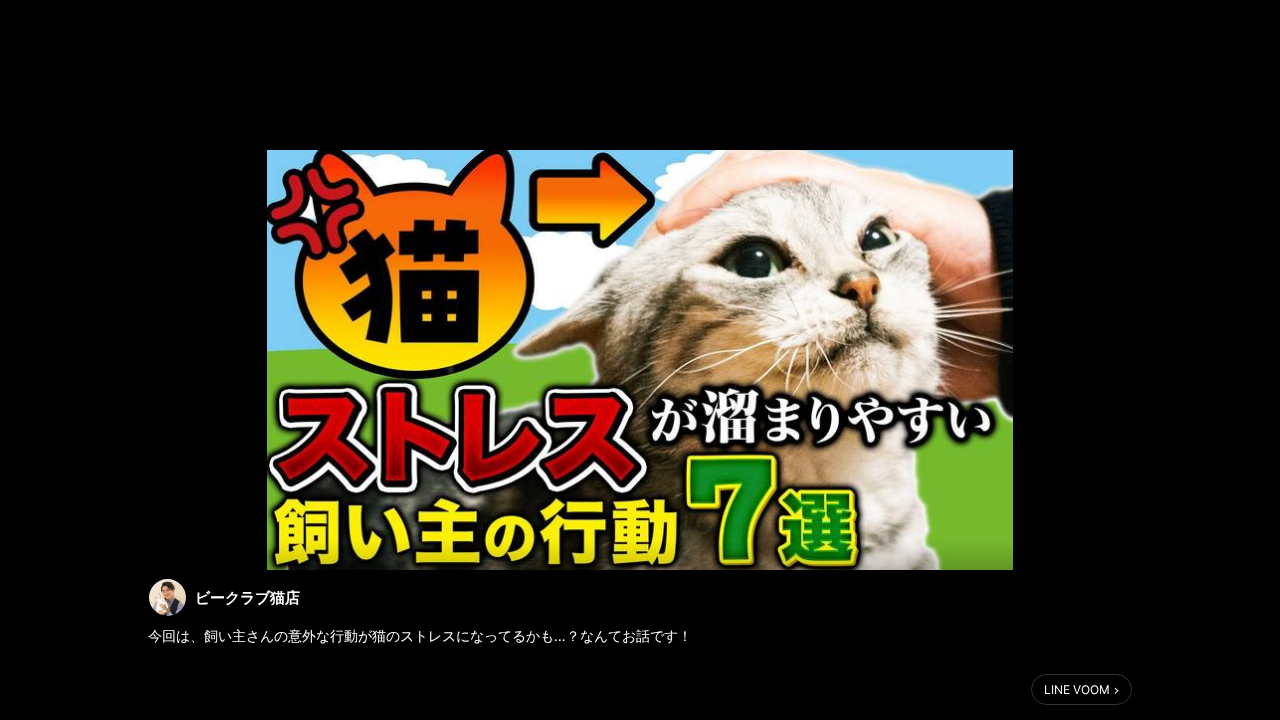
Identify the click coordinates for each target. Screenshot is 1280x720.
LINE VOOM (1077, 689)
